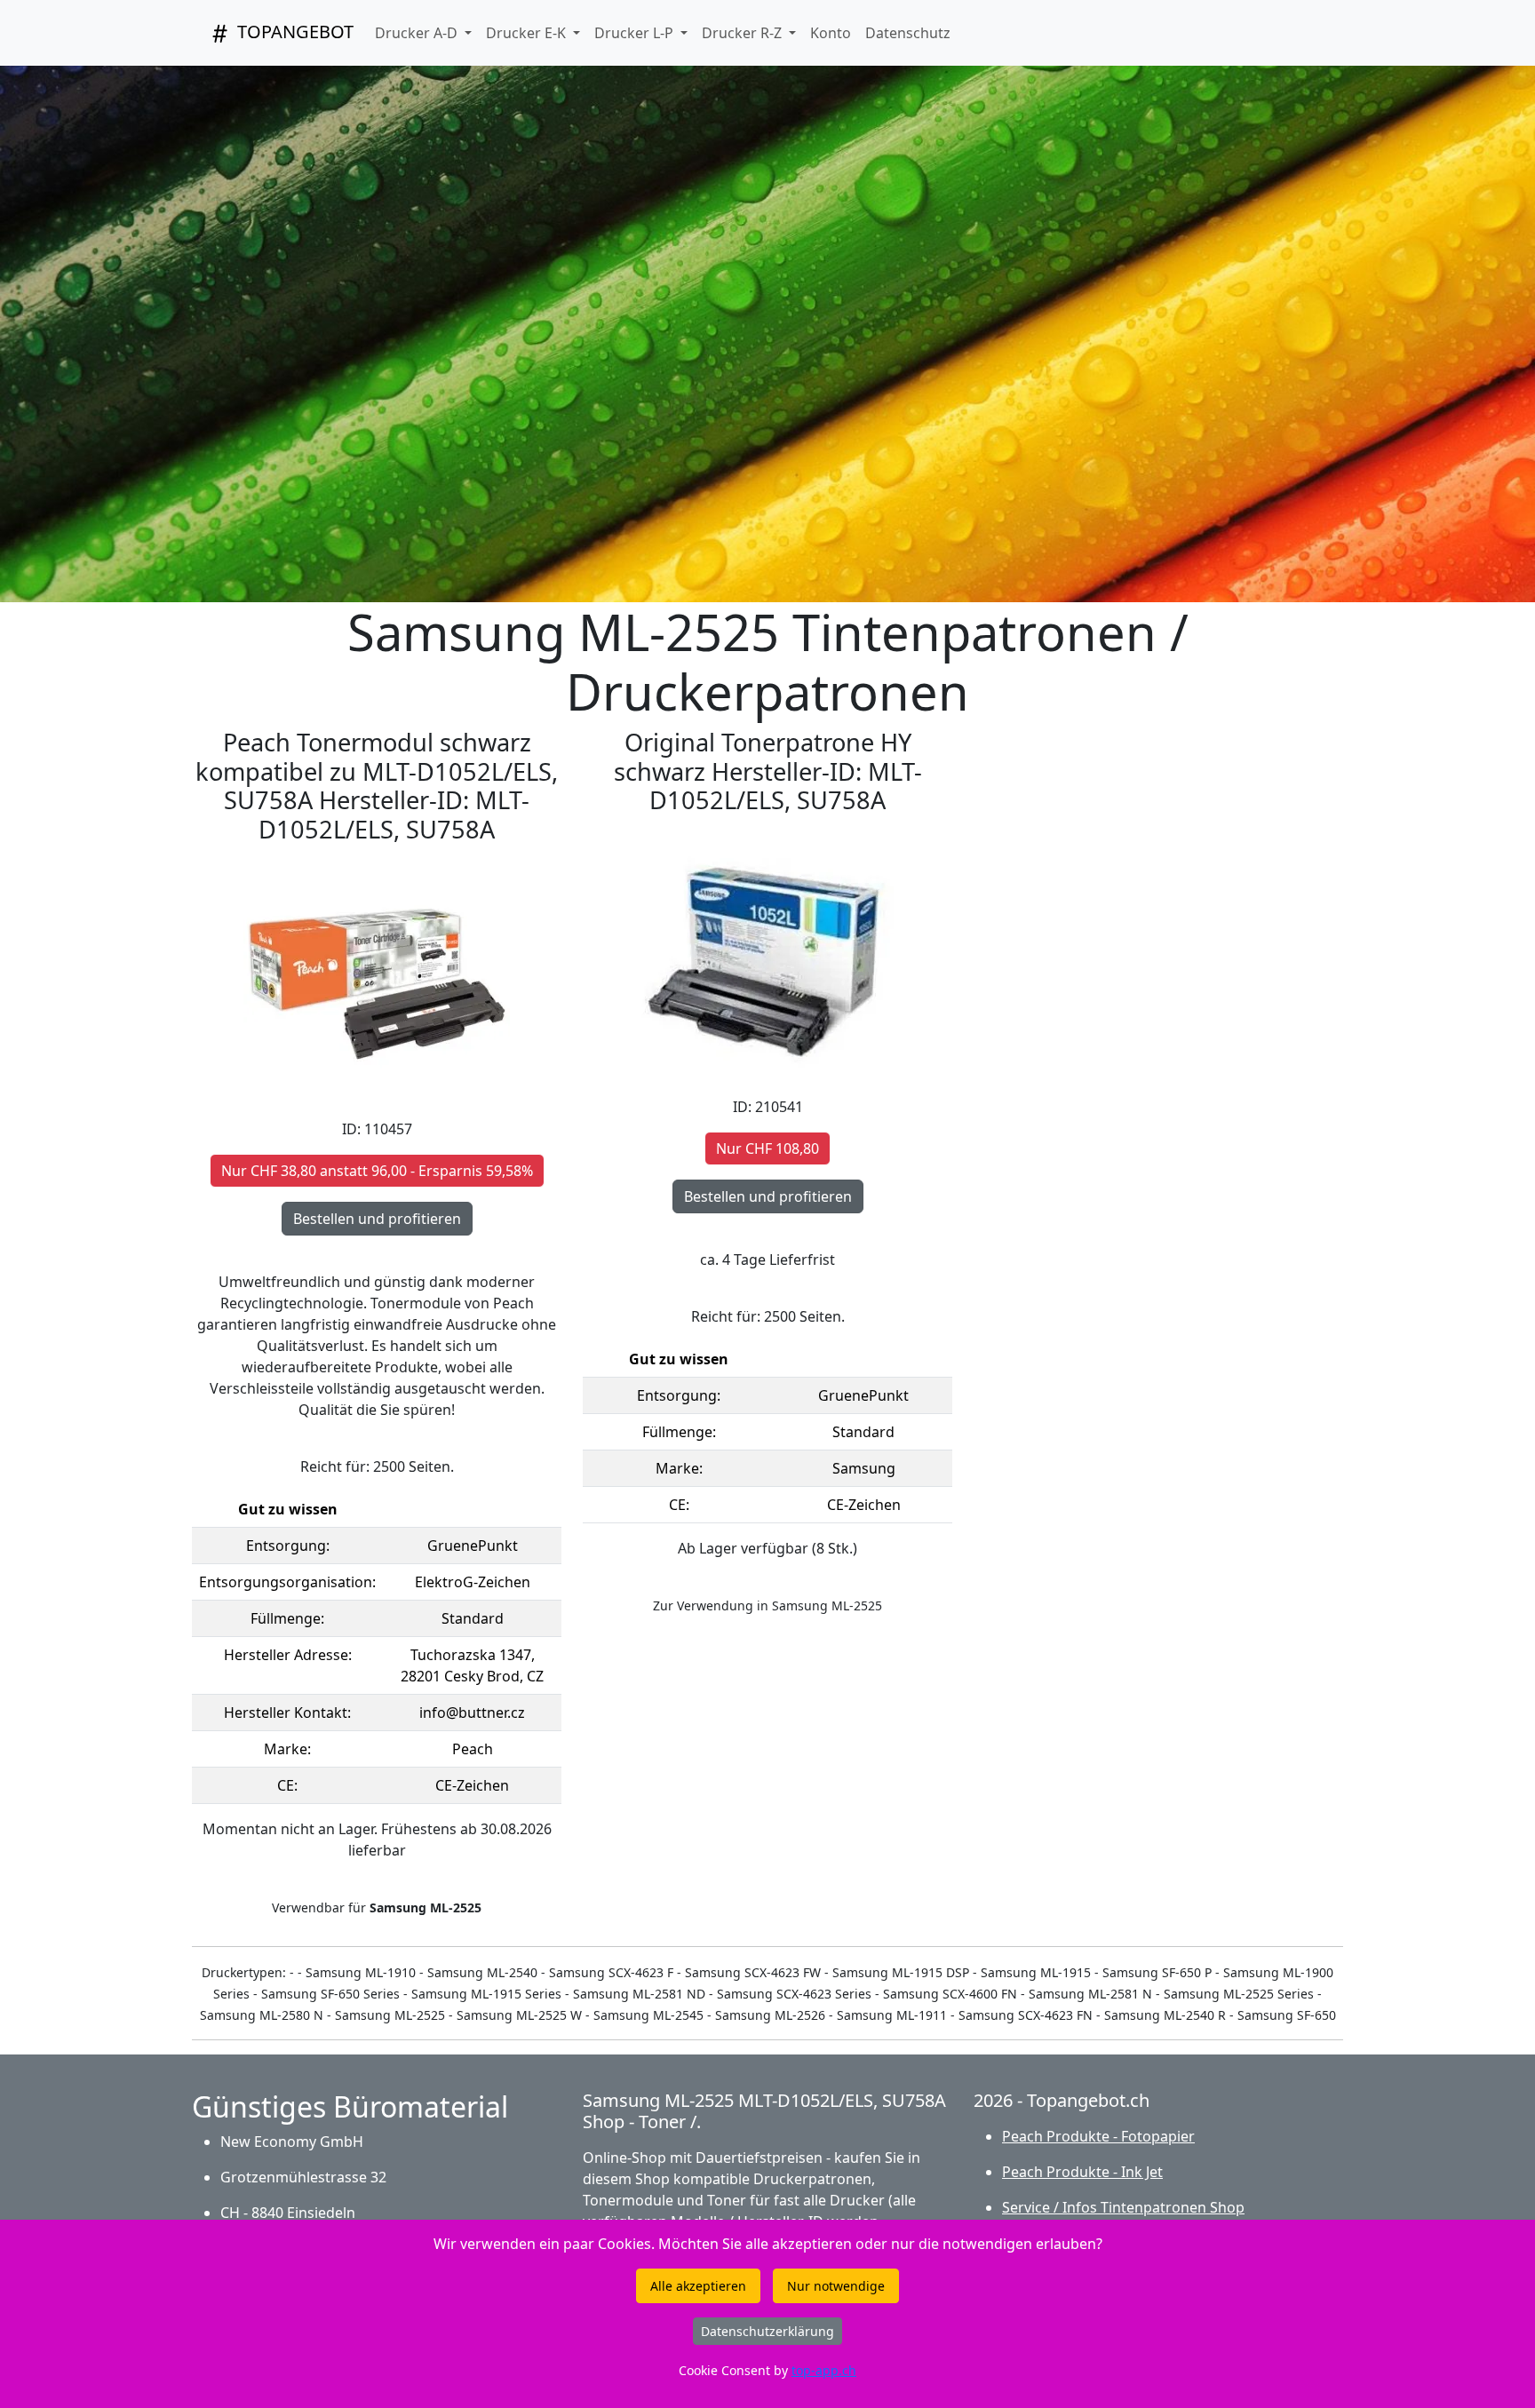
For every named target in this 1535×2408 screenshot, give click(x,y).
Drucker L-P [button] (636, 33)
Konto (831, 33)
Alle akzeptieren (698, 2286)
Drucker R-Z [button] (744, 33)
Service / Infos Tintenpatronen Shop (1123, 2207)
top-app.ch (824, 2370)
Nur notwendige (836, 2286)
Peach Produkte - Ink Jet (1082, 2172)
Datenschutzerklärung (767, 2331)
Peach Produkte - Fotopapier (1098, 2136)
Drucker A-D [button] (418, 33)
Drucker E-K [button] (528, 33)
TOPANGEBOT (293, 32)
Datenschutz (908, 33)
